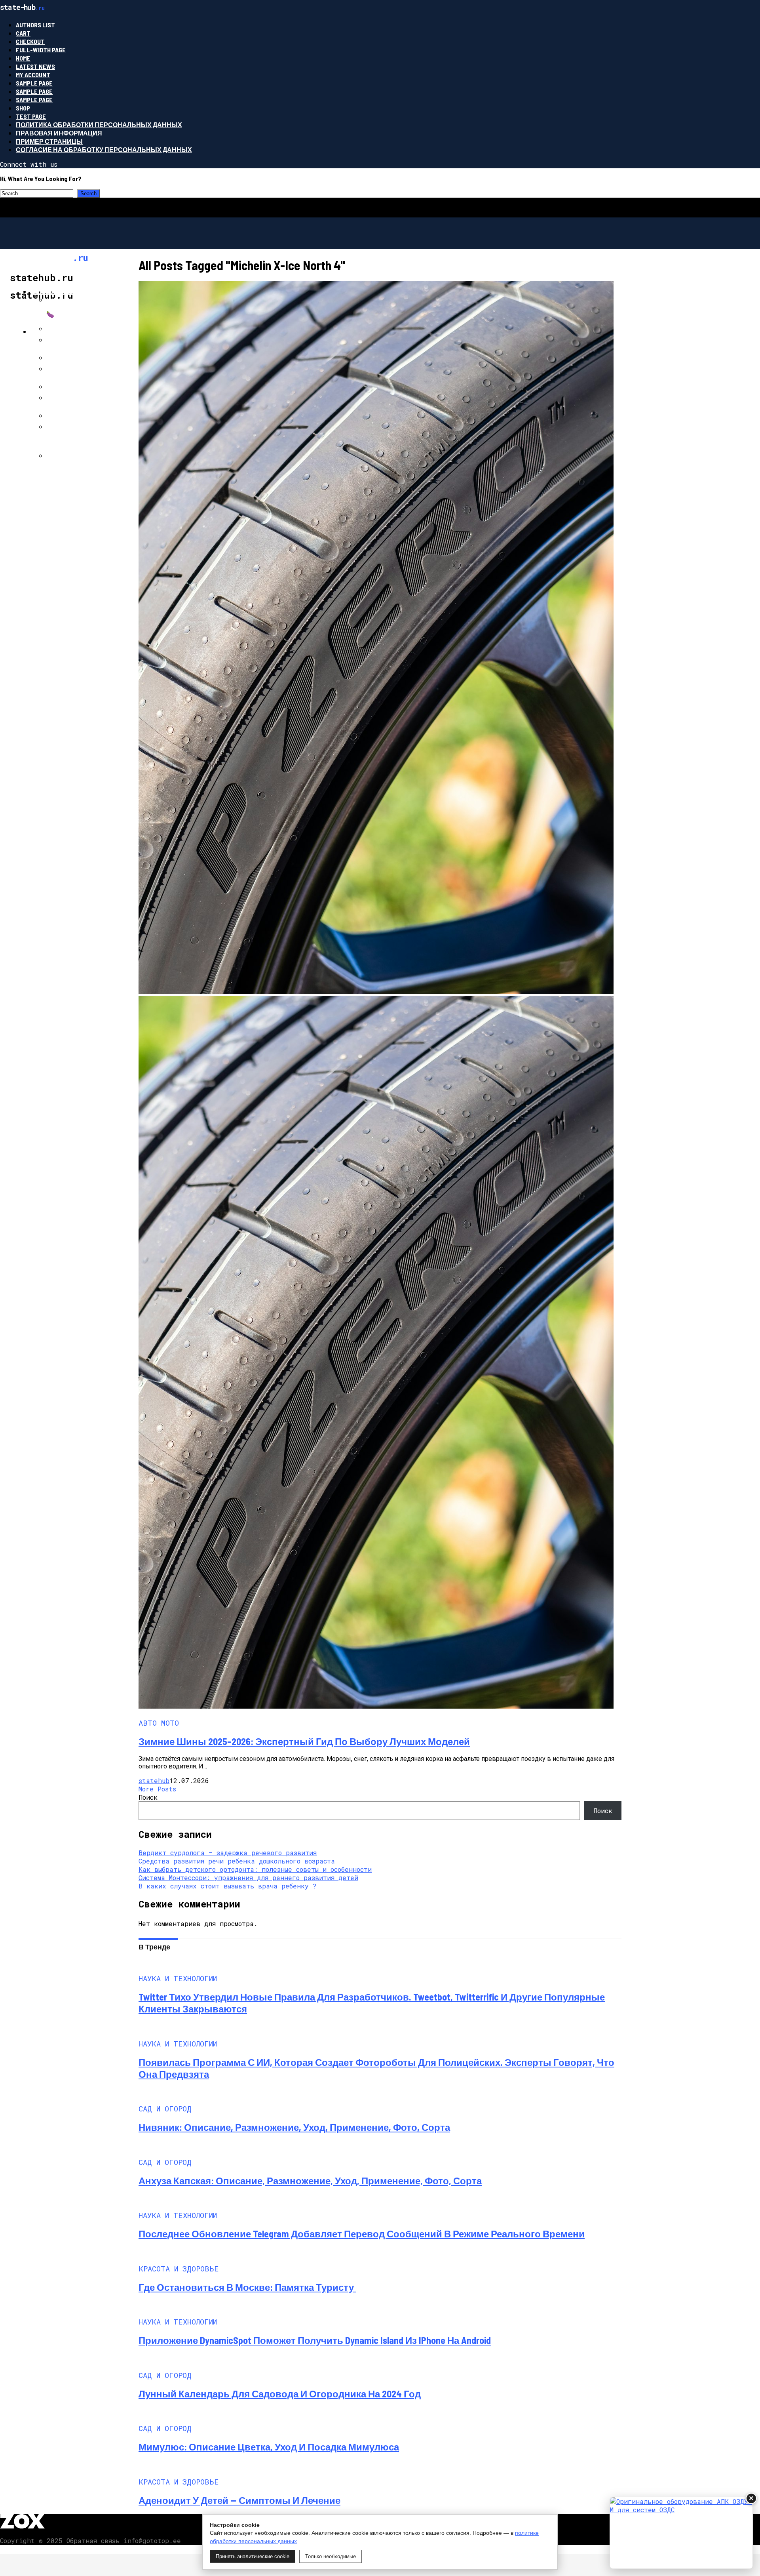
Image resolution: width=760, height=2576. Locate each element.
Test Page (31, 116)
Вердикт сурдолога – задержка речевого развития (228, 1853)
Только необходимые (331, 2556)
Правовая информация (59, 133)
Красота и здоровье (67, 331)
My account (33, 75)
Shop (23, 108)
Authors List (35, 25)
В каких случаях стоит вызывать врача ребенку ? (230, 1886)
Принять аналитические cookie (253, 2556)
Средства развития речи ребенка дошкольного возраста (237, 1861)
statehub (154, 1781)
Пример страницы (49, 141)
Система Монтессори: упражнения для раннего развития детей (248, 1878)
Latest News (35, 66)
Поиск (148, 1797)
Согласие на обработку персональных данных (104, 150)
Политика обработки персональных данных (99, 125)
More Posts (157, 1789)
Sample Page (34, 83)
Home (23, 58)
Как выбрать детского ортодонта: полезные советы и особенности (255, 1869)
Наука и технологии (67, 291)
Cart (23, 33)
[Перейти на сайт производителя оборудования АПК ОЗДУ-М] (681, 2533)
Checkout (30, 41)
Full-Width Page (41, 50)
